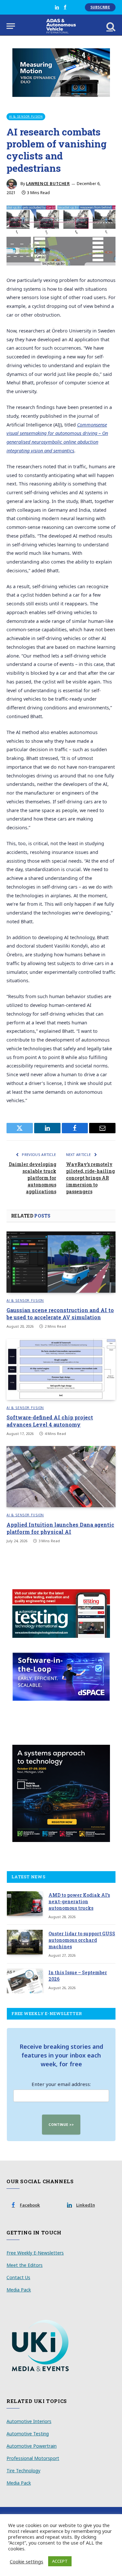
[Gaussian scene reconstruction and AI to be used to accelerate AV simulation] (61, 1262)
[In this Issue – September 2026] (25, 1981)
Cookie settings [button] (27, 2561)
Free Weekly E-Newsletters (35, 2253)
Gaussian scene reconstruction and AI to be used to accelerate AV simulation (60, 1314)
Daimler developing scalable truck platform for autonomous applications (33, 1178)
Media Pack (19, 2290)
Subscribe (100, 7)
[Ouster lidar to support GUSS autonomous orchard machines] (25, 1942)
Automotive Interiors (29, 2421)
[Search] (110, 26)
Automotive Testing (28, 2434)
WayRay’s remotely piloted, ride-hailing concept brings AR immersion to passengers (90, 1178)
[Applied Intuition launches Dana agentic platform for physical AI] (61, 1476)
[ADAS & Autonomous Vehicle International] (61, 26)
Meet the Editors (25, 2265)
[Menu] (11, 26)
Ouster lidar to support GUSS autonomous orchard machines (82, 1940)
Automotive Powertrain (32, 2446)
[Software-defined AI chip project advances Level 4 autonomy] (61, 1369)
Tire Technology (23, 2471)
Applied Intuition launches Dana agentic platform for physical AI (60, 1528)
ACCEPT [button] (60, 2561)
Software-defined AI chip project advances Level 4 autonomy (50, 1421)
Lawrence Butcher (48, 184)
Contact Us (18, 2277)
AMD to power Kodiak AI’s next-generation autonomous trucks (79, 1901)
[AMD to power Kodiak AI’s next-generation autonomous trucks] (25, 1904)
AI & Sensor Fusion (26, 117)
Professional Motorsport (33, 2458)
